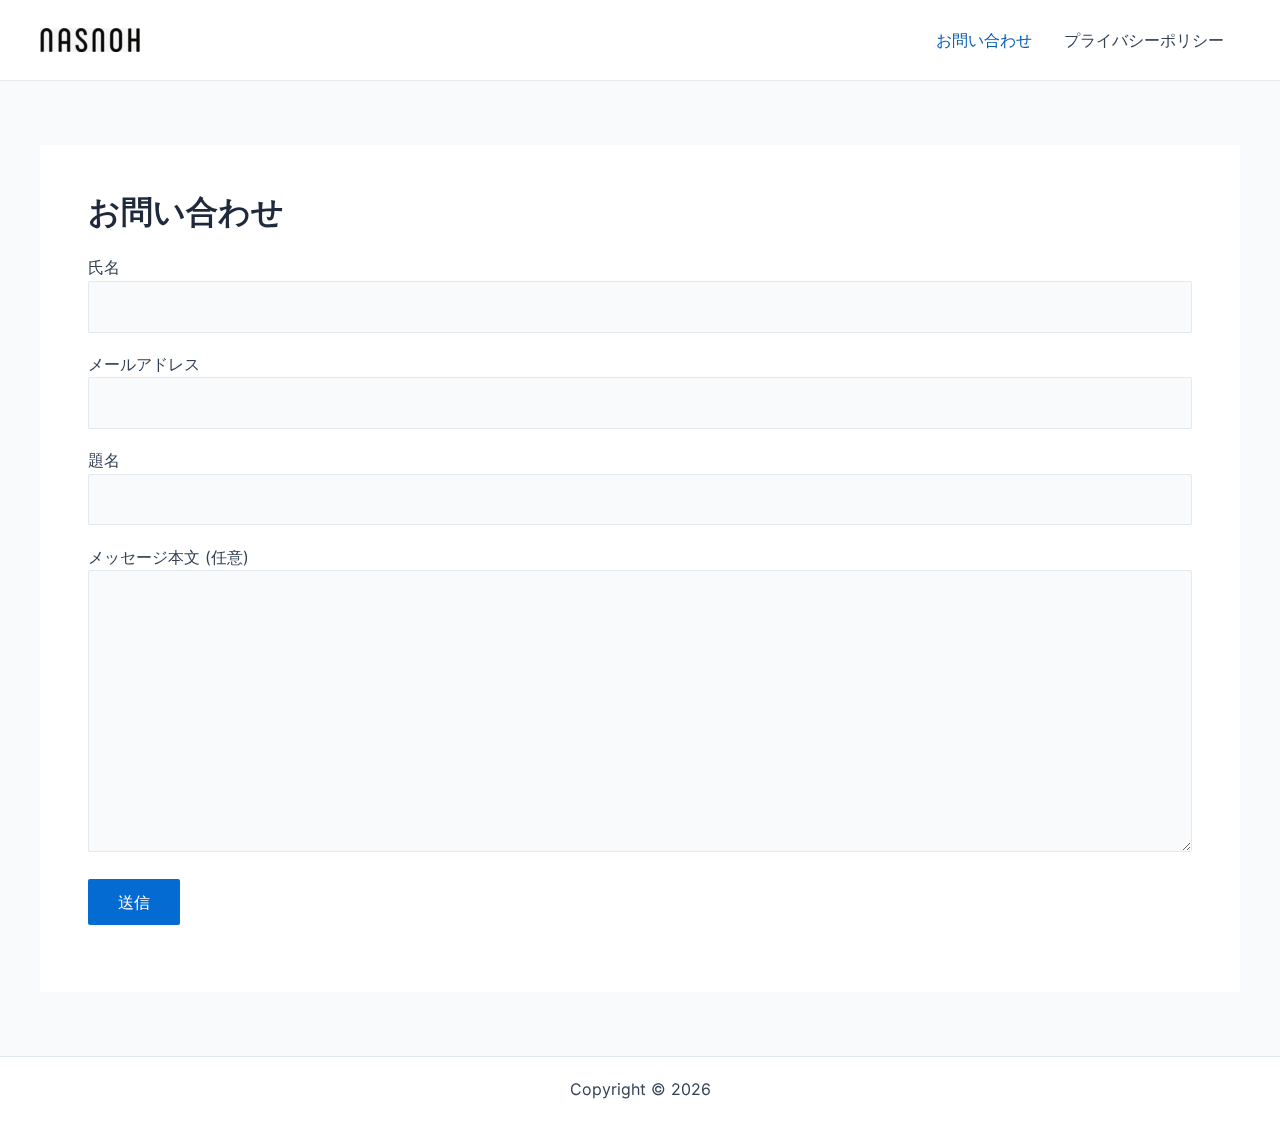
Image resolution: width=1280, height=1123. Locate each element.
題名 (104, 460)
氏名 (104, 267)
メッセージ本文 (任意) (168, 557)
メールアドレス (144, 364)
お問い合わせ (984, 40)
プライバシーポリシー (1144, 40)
